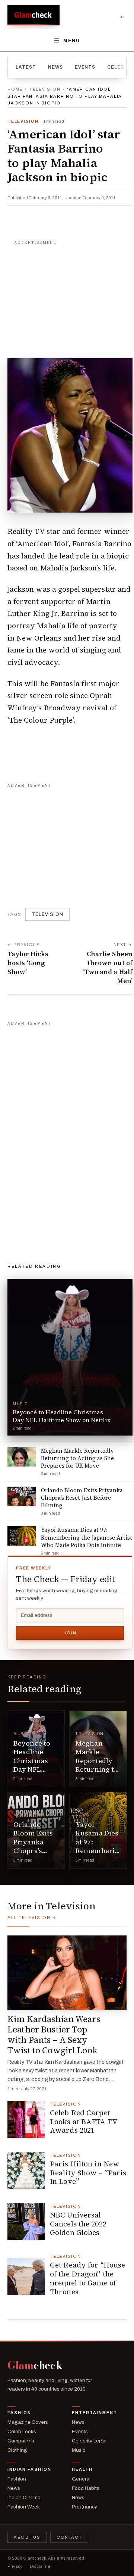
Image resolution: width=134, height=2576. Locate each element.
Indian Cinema (24, 2497)
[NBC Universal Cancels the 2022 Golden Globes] (26, 2222)
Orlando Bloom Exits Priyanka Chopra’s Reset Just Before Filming (33, 1851)
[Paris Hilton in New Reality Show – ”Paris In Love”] (26, 2170)
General (81, 2479)
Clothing (17, 2450)
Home (15, 89)
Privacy (15, 2566)
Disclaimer (41, 2566)
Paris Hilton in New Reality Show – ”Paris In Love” (88, 2173)
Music (21, 1734)
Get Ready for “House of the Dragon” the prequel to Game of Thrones (87, 2278)
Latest (26, 67)
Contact (69, 2537)
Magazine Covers (28, 2422)
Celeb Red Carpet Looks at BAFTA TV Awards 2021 (84, 2122)
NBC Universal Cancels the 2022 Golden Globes (78, 2224)
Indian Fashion (29, 2469)
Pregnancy (84, 2507)
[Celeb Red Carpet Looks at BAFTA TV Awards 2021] (26, 2119)
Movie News (28, 1815)
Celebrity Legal (89, 2441)
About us (27, 2537)
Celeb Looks (22, 2431)
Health (82, 2469)
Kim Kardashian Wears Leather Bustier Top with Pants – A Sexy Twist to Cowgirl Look (54, 2035)
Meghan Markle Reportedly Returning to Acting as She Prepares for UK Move (98, 1769)
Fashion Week (24, 2507)
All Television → (32, 1918)
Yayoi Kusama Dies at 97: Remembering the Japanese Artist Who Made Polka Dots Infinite (99, 1855)
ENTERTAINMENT (95, 2413)
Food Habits (86, 2488)
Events (85, 67)
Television (45, 89)
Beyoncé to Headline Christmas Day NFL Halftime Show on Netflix (32, 1769)
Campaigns (21, 2441)
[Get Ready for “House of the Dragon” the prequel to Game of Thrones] (26, 2276)
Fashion (19, 2413)
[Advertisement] (70, 295)
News (55, 67)
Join (70, 1633)
